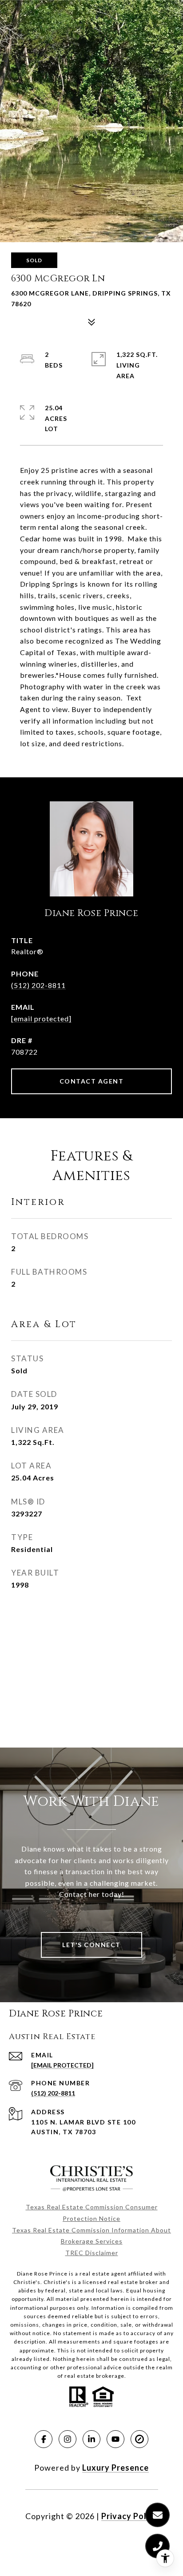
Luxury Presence (115, 2468)
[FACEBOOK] (44, 2439)
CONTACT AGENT (92, 1081)
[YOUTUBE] (115, 2439)
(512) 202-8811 (38, 985)
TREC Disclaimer (92, 2253)
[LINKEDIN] (91, 2439)
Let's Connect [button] (91, 1945)
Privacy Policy (130, 2516)
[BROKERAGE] (139, 2439)
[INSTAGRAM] (68, 2439)
